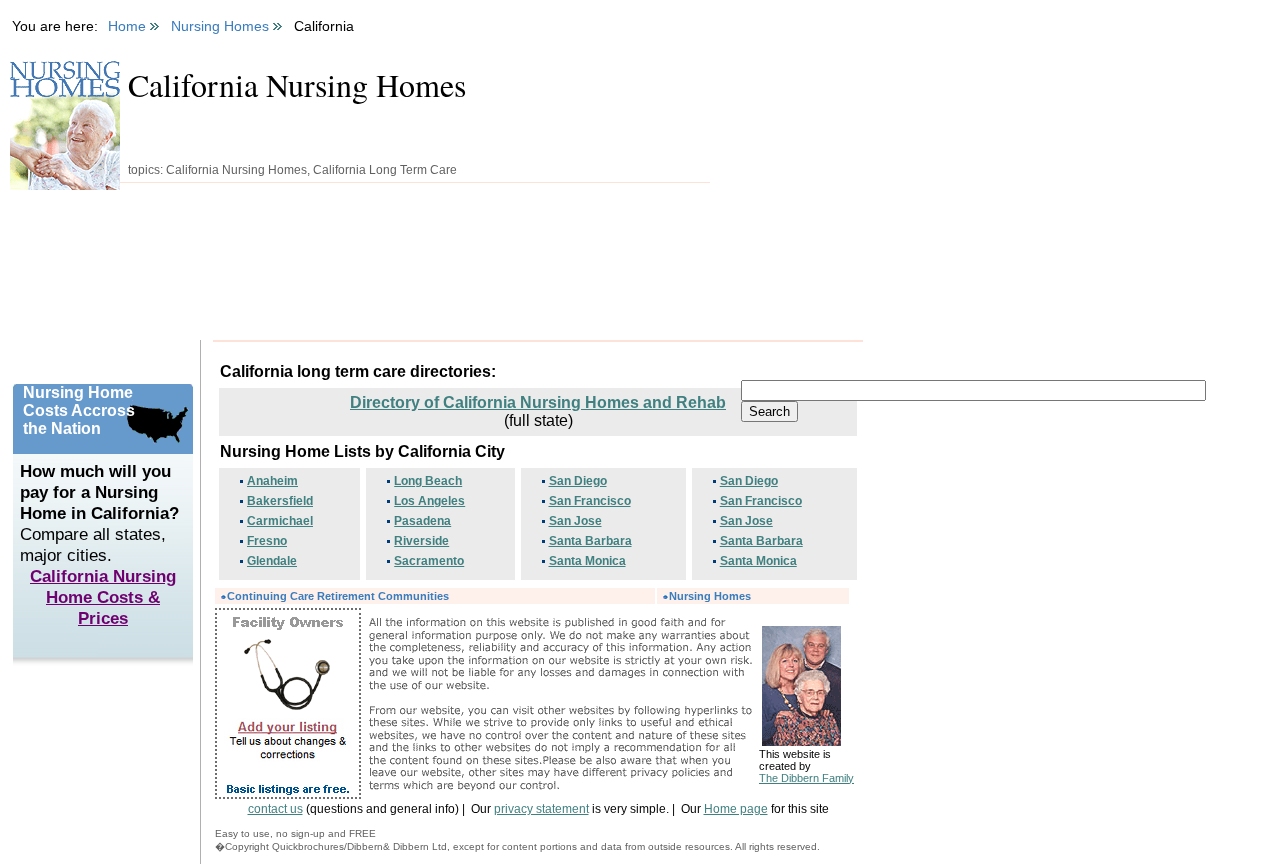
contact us (275, 809)
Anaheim (272, 481)
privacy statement (541, 809)
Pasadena (422, 521)
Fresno (267, 541)
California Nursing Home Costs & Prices (103, 597)
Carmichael (280, 521)
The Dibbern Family (806, 778)
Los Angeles (429, 501)
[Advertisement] (424, 271)
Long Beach (428, 481)
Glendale (272, 561)
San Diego (578, 481)
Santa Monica (587, 561)
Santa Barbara (590, 541)
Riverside (421, 541)
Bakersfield (280, 501)
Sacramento (429, 561)
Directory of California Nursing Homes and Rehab (538, 402)
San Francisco (590, 501)
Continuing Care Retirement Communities (338, 596)
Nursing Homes (710, 596)
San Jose (575, 521)
